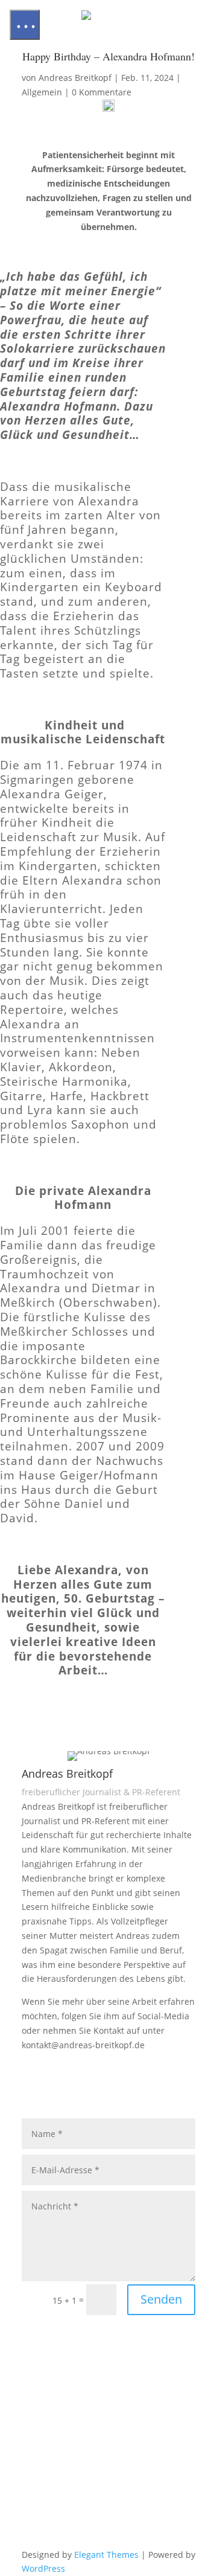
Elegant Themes (106, 2555)
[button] (25, 25)
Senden (161, 2299)
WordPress (43, 2568)
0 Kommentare (102, 92)
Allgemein (42, 92)
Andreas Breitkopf (75, 78)
